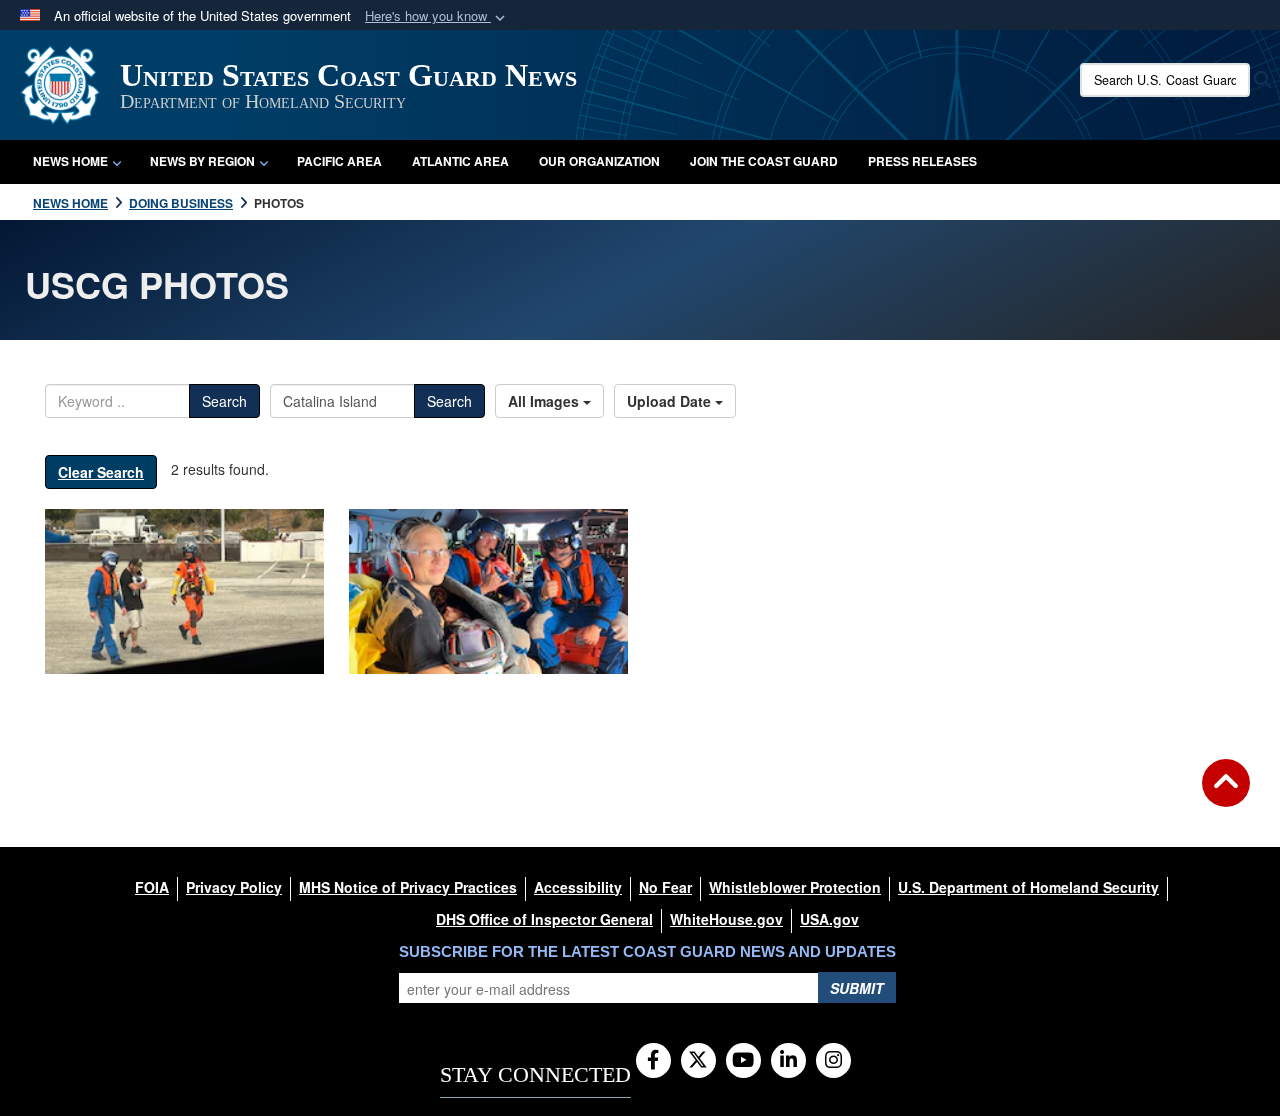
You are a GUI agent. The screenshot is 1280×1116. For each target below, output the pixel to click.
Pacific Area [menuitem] (339, 161)
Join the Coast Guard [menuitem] (764, 161)
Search (224, 401)
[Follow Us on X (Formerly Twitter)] (698, 1061)
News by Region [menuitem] (202, 161)
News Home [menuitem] (70, 161)
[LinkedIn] (788, 1061)
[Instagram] (833, 1061)
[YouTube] (743, 1061)
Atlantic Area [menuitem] (460, 161)
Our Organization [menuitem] (599, 161)
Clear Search (101, 472)
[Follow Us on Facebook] (653, 1061)
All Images (545, 401)
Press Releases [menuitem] (922, 161)
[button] (437, 16)
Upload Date (671, 401)
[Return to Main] (1226, 795)
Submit (857, 988)
